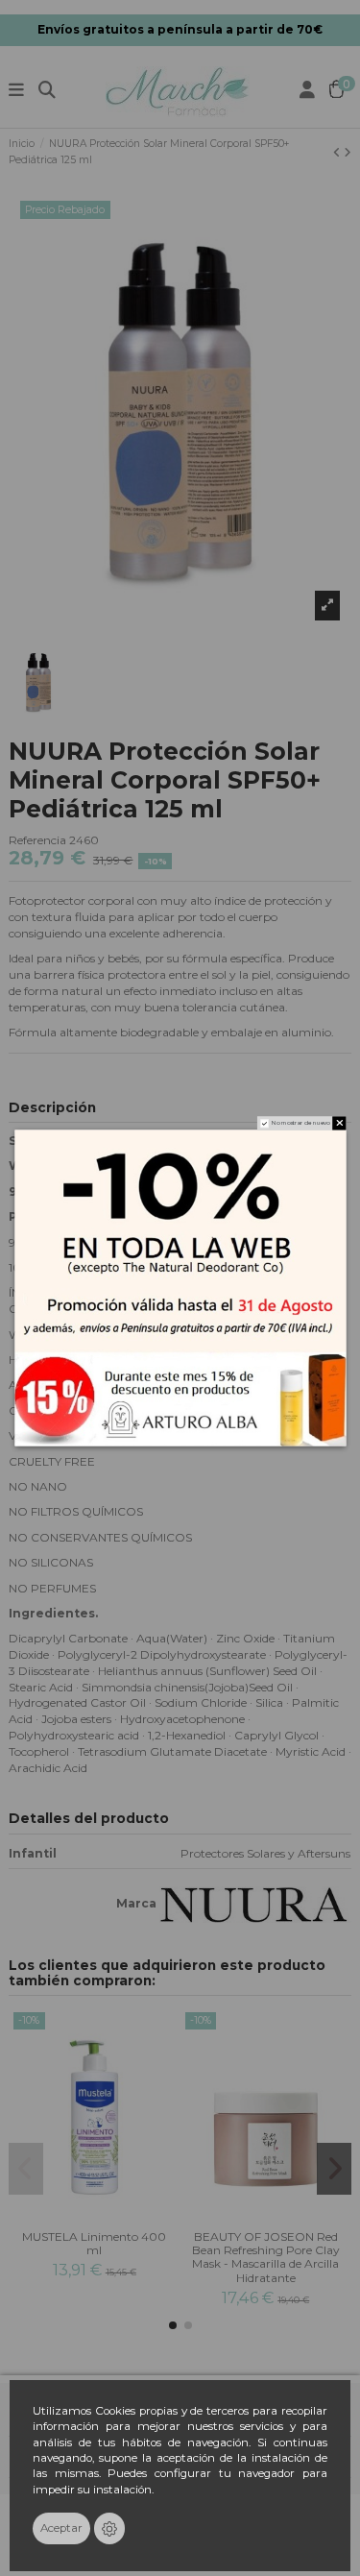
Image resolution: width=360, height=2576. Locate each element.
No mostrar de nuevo (300, 1123)
